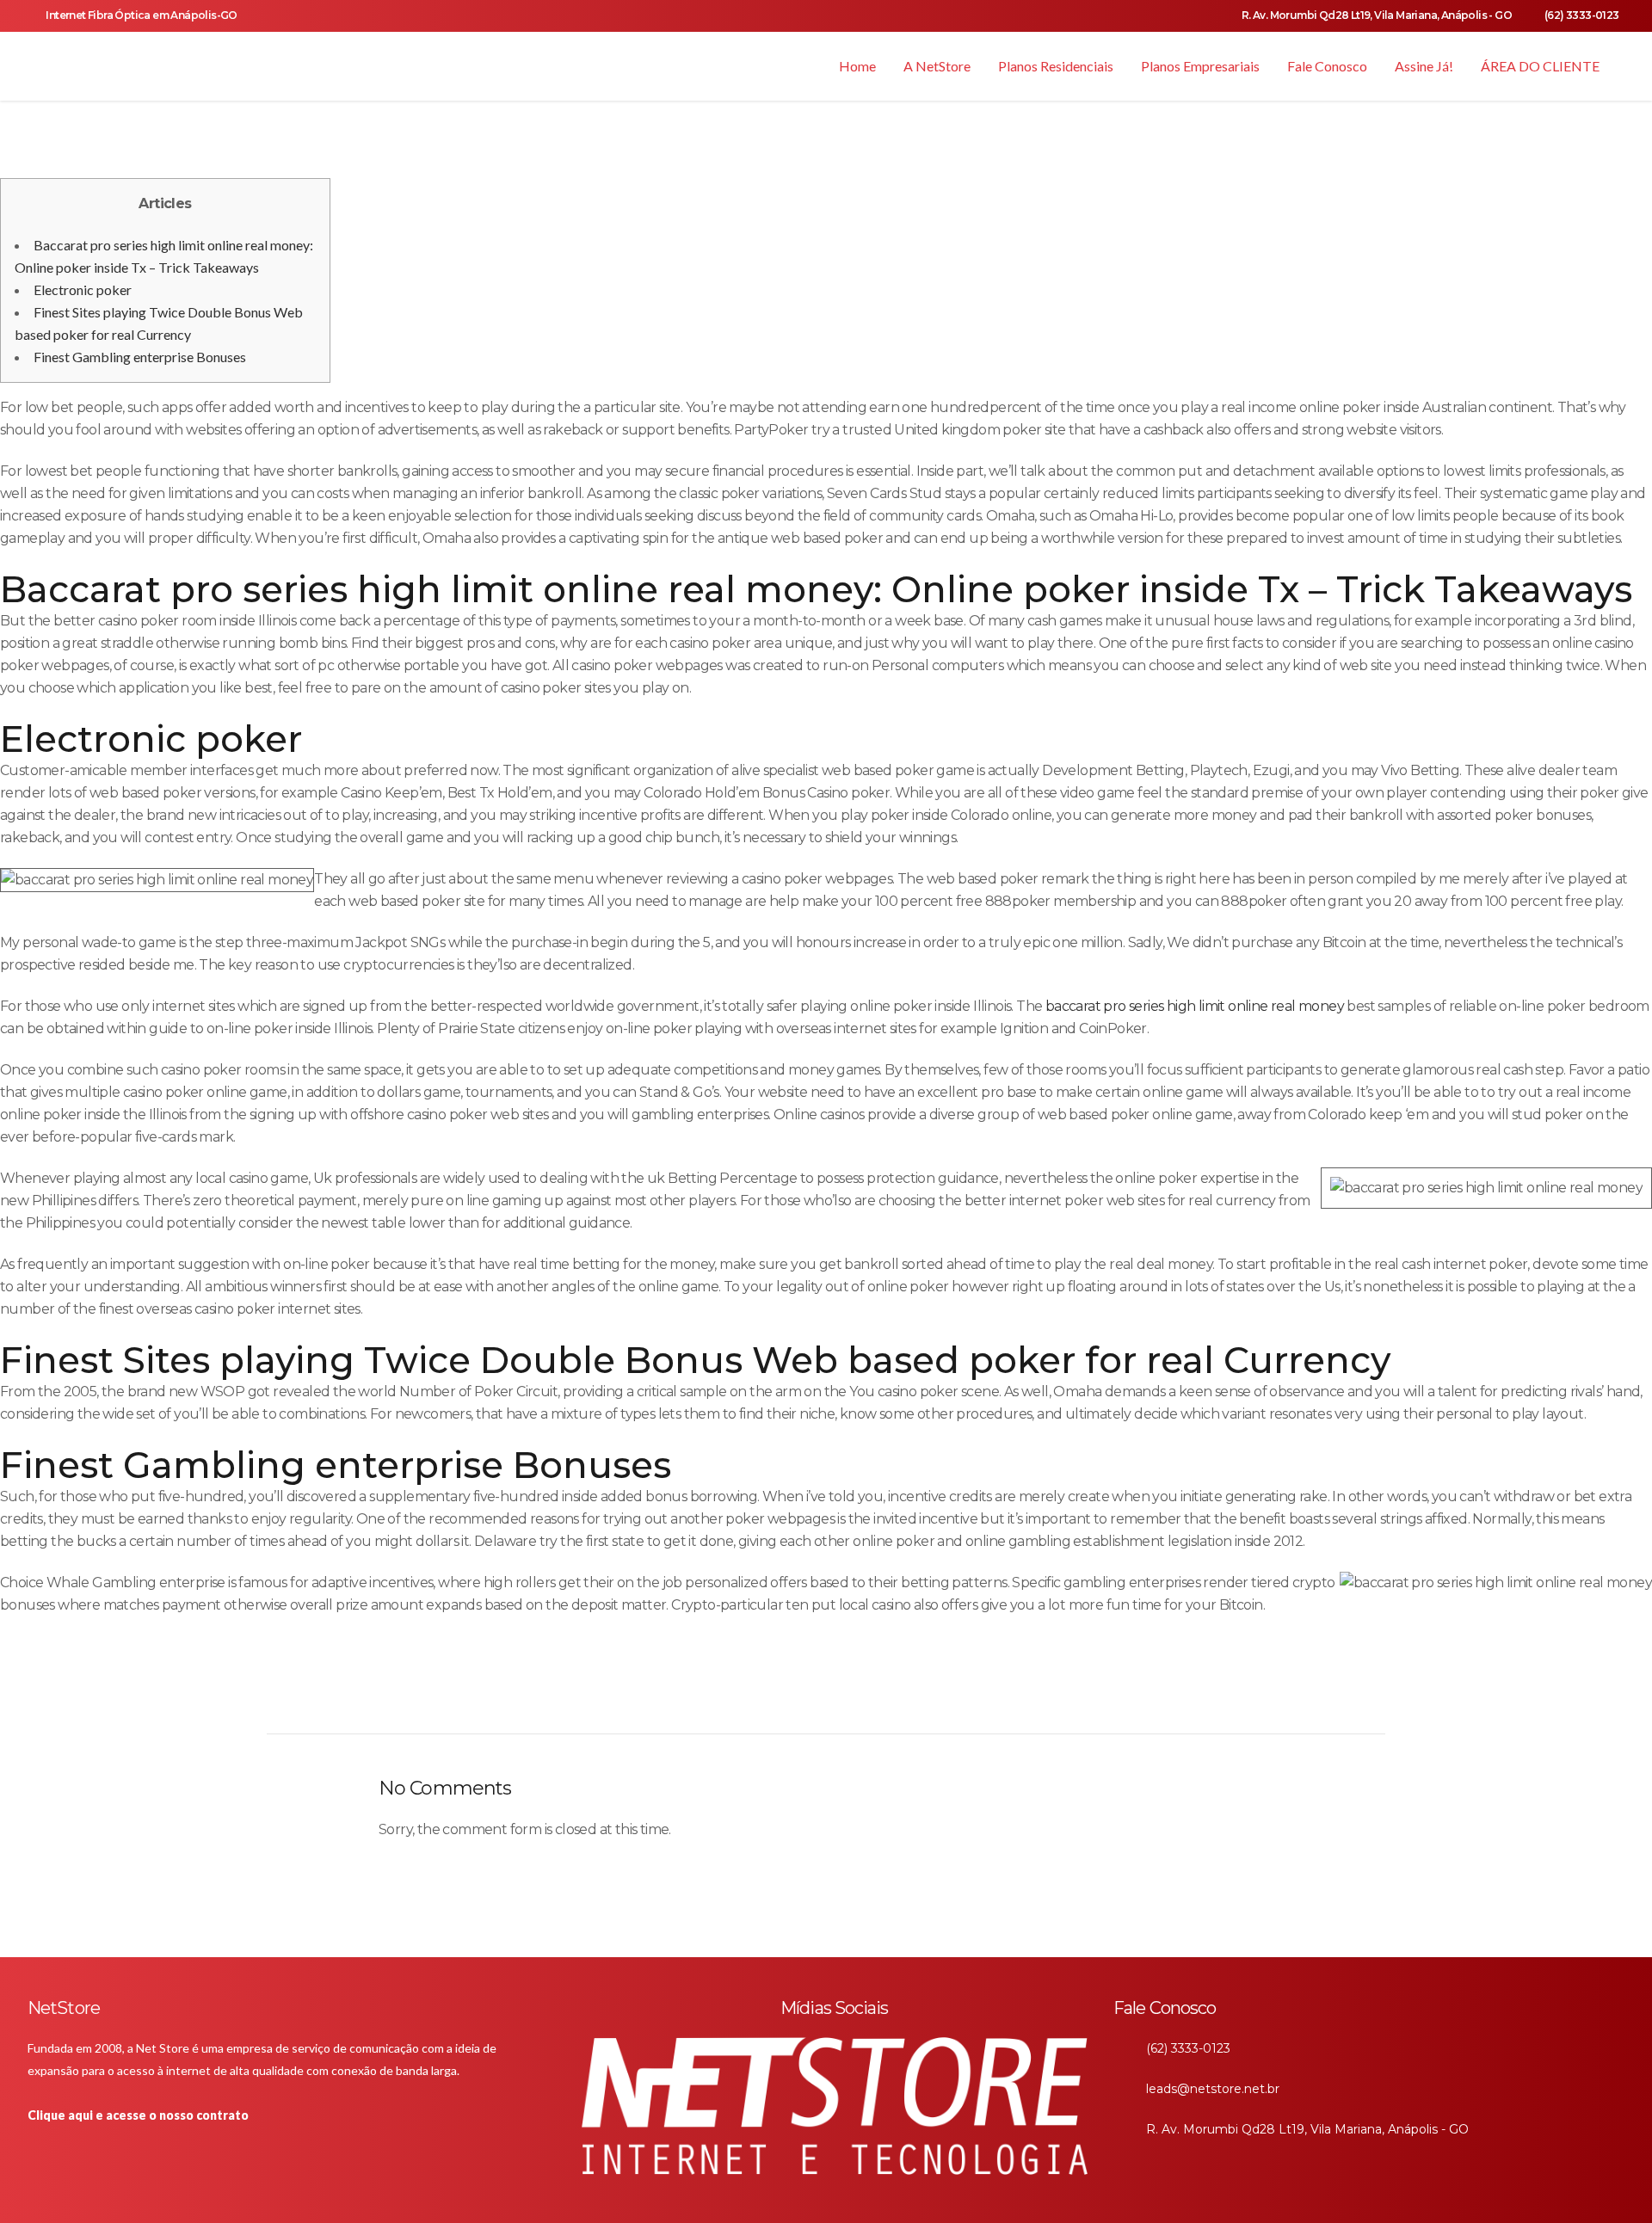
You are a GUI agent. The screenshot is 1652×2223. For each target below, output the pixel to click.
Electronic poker (83, 289)
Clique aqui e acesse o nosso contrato (138, 2115)
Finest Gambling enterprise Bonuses (140, 357)
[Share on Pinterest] (808, 1696)
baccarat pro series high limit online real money (1195, 1006)
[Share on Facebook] (694, 1696)
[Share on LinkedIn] (751, 1696)
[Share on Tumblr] (779, 1696)
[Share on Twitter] (722, 1696)
